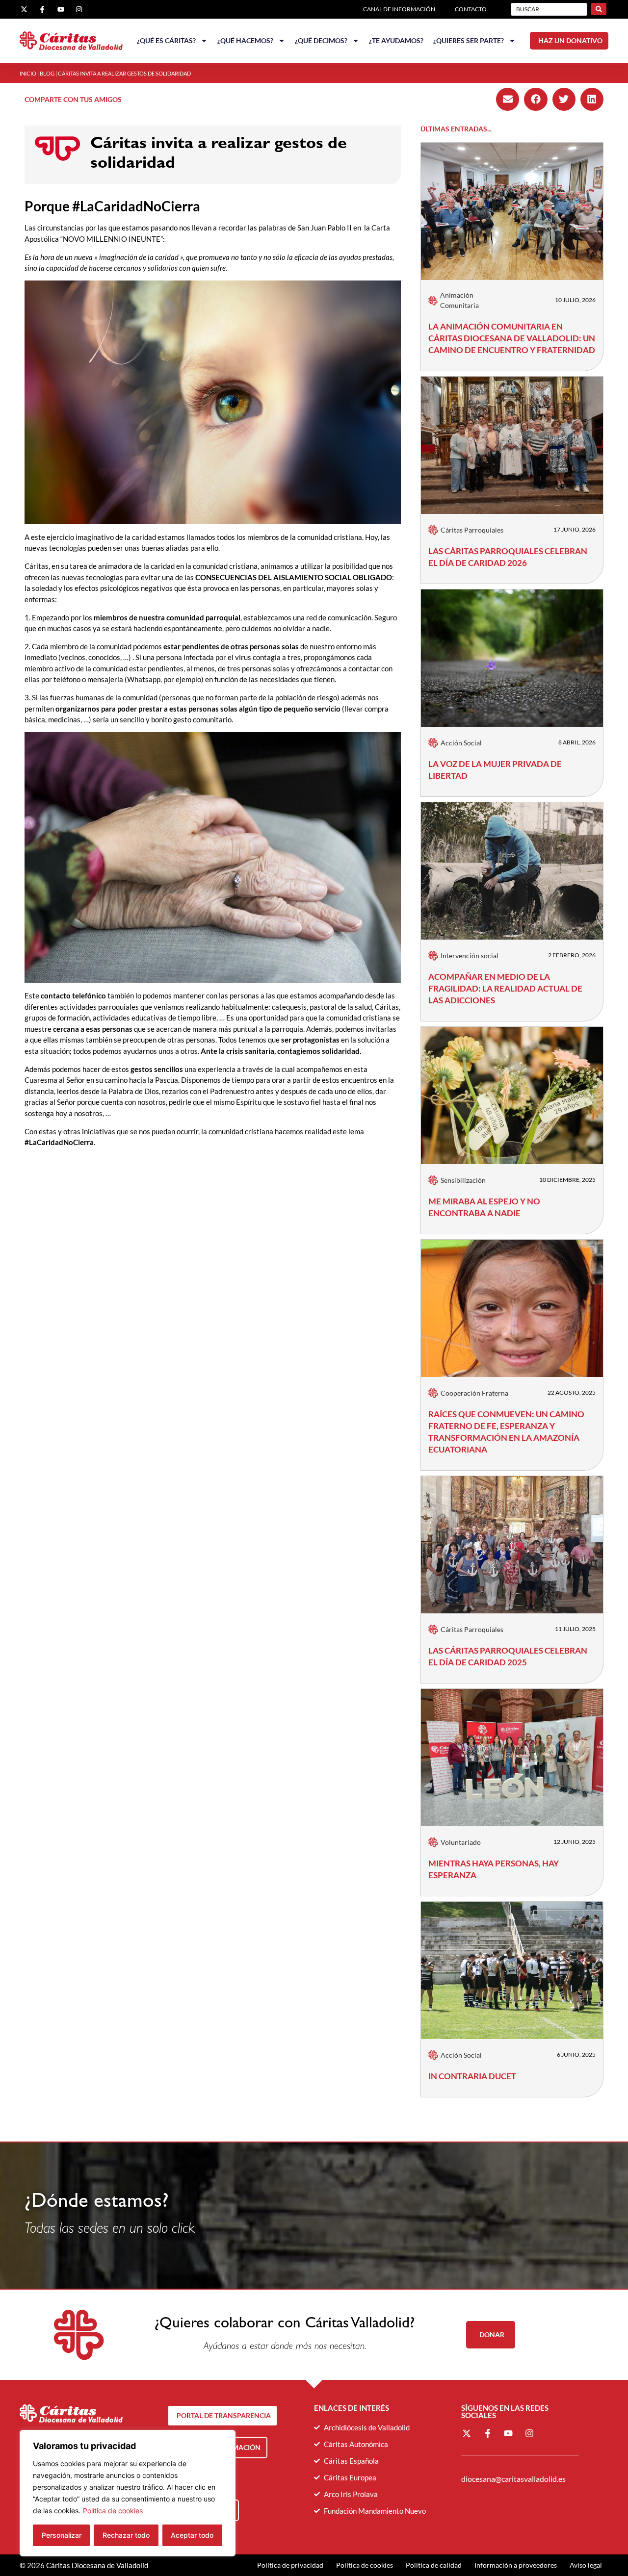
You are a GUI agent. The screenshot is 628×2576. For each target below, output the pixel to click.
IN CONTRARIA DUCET (472, 2076)
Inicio (28, 73)
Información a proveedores (516, 2565)
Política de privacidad (290, 2565)
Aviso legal (586, 2565)
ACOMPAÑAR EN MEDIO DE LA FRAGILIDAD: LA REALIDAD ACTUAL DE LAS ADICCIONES (505, 988)
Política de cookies (113, 2511)
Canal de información (399, 9)
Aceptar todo (192, 2535)
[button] (508, 99)
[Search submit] (599, 9)
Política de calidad (434, 2565)
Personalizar (62, 2535)
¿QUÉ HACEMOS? (245, 40)
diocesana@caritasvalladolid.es (513, 2479)
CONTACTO (471, 9)
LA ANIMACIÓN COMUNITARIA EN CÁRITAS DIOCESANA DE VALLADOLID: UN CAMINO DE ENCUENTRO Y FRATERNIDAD (512, 338)
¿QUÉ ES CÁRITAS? (166, 40)
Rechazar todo (126, 2535)
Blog (47, 73)
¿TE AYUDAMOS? (396, 40)
